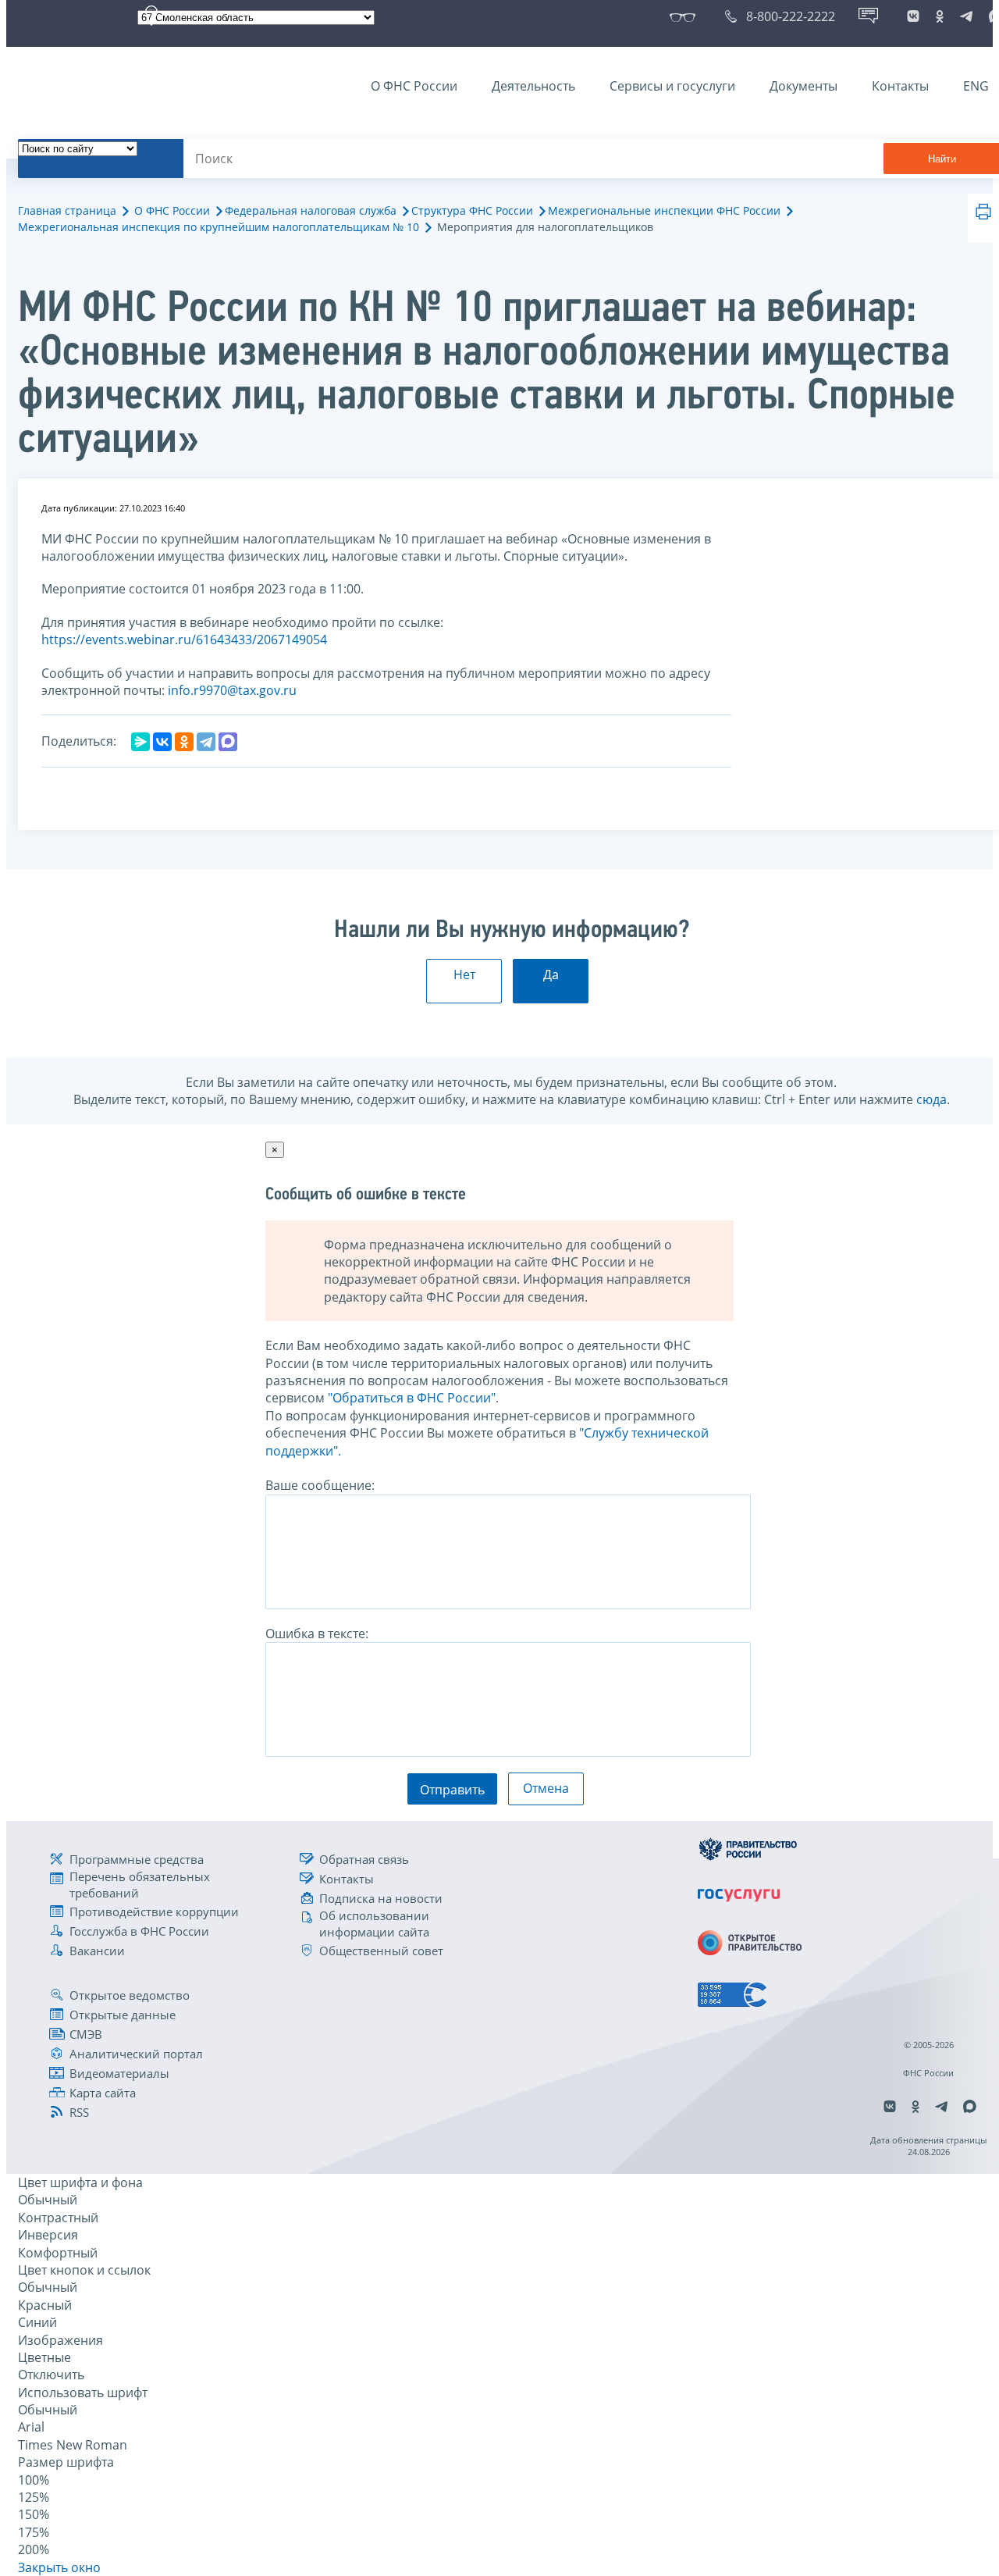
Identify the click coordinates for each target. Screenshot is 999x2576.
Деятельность (533, 86)
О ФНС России (414, 86)
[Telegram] (206, 742)
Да (551, 974)
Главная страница (67, 210)
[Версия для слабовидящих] (686, 16)
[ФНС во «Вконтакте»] (913, 16)
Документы (803, 86)
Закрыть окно (59, 2567)
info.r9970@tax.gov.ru (232, 690)
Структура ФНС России (472, 210)
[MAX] (228, 742)
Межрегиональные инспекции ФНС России (664, 210)
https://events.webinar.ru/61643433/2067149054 (184, 640)
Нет (464, 974)
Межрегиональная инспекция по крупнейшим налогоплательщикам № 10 (219, 227)
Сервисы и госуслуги (672, 86)
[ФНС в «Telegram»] (966, 16)
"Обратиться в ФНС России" (412, 1398)
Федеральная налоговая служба (311, 210)
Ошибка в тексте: (317, 1634)
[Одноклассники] (184, 742)
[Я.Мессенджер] (140, 742)
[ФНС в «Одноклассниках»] (940, 16)
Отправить (452, 1790)
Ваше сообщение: (320, 1485)
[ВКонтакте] (162, 742)
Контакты (900, 86)
